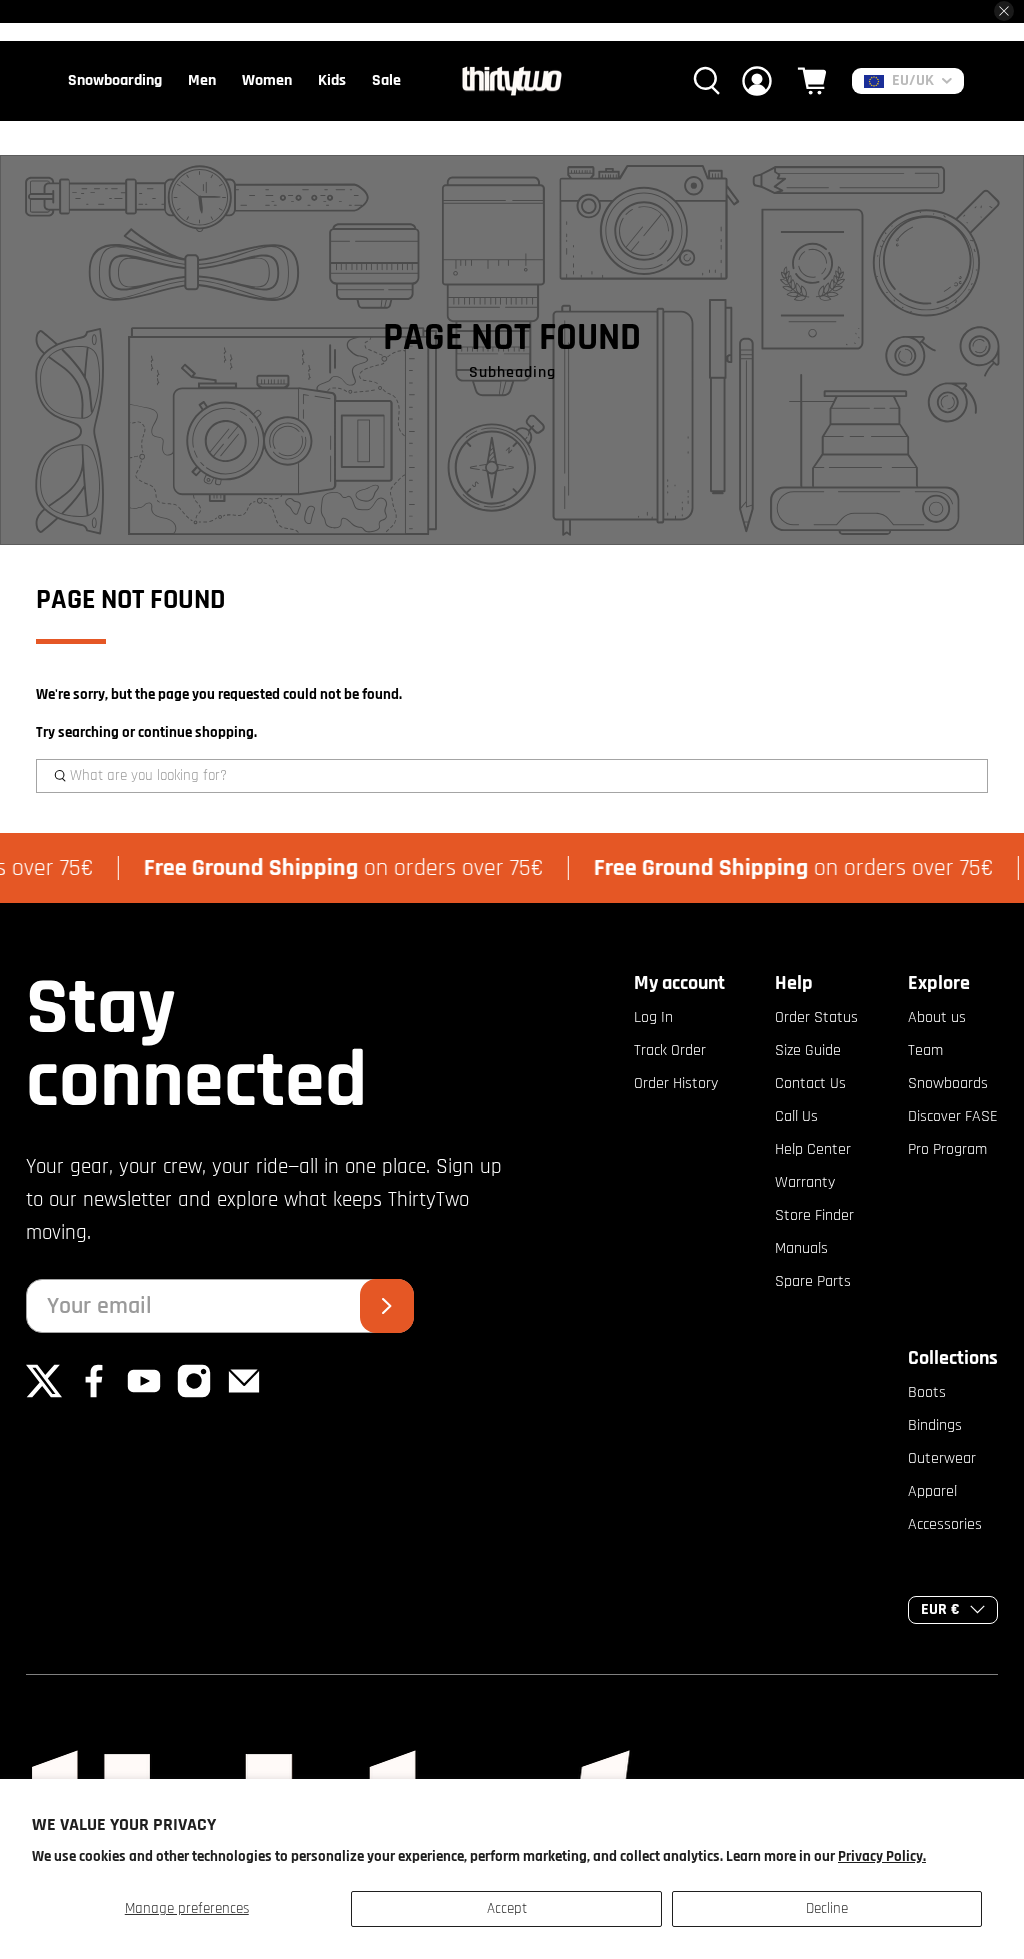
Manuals (801, 1248)
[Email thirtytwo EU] (244, 1394)
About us (937, 1017)
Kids (332, 80)
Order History (676, 1083)
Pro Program (947, 1149)
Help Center (813, 1149)
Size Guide (808, 1050)
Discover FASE (953, 1116)
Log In (653, 1017)
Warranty (805, 1182)
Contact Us (810, 1083)
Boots (927, 1392)
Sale (386, 80)
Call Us (796, 1116)
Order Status (816, 1017)
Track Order (670, 1050)
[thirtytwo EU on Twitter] (44, 1394)
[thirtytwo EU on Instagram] (194, 1394)
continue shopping (196, 732)
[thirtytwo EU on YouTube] (144, 1394)
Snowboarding (115, 80)
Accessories (945, 1524)
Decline (827, 1908)
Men (202, 80)
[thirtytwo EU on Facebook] (94, 1394)
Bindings (935, 1425)
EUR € (940, 1609)
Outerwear (942, 1458)
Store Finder (814, 1215)
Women (267, 80)
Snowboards (948, 1083)
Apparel (932, 1491)
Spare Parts (813, 1281)
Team (925, 1050)
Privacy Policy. (882, 1856)
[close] (1004, 11)
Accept (507, 1908)
